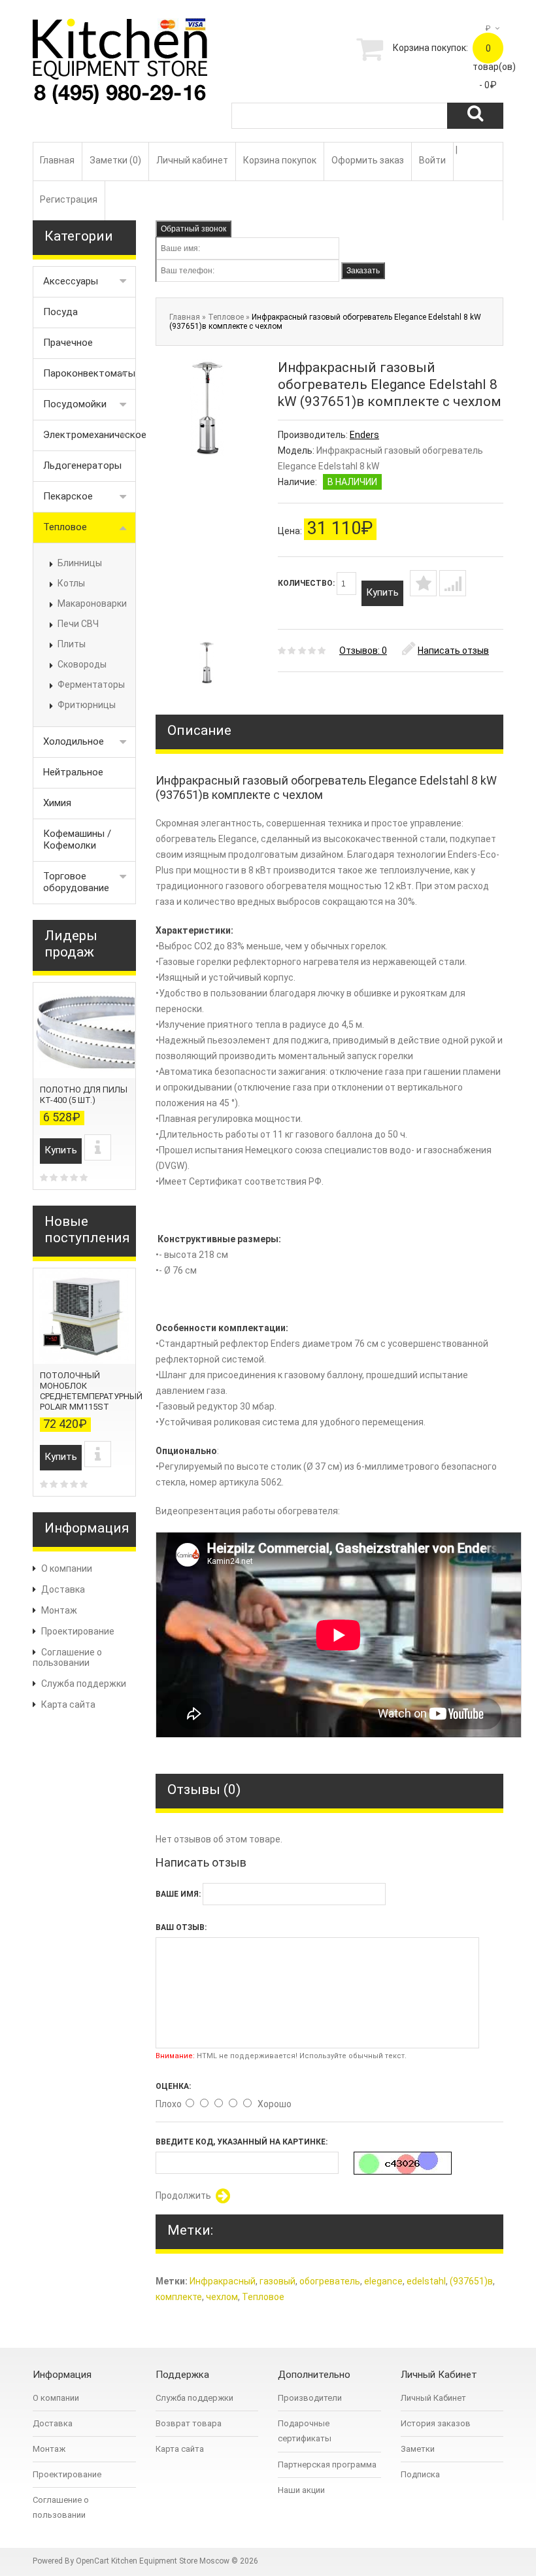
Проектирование (78, 1631)
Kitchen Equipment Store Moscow (170, 2561)
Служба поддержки (84, 1684)
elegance (383, 2281)
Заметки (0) (115, 160)
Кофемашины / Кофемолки (77, 839)
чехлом (222, 2297)
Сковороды (82, 664)
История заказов (436, 2423)
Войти (432, 160)
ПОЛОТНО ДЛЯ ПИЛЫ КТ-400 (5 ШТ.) (84, 1095)
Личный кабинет (192, 160)
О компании (67, 1568)
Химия (57, 803)
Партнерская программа (327, 2465)
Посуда (60, 312)
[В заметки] (423, 583)
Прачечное (68, 343)
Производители (310, 2398)
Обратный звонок (193, 229)
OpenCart (92, 2561)
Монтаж (59, 1610)
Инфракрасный (223, 2281)
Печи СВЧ (78, 624)
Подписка (420, 2474)
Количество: (307, 583)
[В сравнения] (453, 583)
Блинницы (80, 563)
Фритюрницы (87, 705)
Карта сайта (68, 1704)
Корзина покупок (280, 160)
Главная (57, 160)
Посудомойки (75, 404)
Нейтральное (73, 772)
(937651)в (471, 2281)
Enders (364, 435)
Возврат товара (189, 2423)
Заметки (418, 2449)
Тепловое (65, 527)
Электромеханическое (90, 435)
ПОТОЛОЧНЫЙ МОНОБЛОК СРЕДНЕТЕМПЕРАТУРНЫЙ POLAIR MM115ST (91, 1391)
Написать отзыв (453, 651)
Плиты (72, 644)
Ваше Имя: (178, 1894)
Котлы (71, 583)
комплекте (179, 2297)
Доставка (63, 1589)
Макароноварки (92, 603)
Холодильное (74, 741)
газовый (277, 2281)
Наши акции (301, 2490)
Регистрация (69, 199)
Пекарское (68, 496)
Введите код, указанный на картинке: (242, 2142)
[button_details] (98, 1147)
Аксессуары (71, 281)
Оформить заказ (368, 160)
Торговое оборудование (76, 882)
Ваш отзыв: (181, 1927)
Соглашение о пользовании (67, 1657)
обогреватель (330, 2281)
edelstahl (426, 2281)
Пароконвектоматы (89, 373)
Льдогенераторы (82, 466)
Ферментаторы (91, 685)
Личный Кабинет (433, 2398)
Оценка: (173, 2086)
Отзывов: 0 (363, 651)
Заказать (363, 271)
